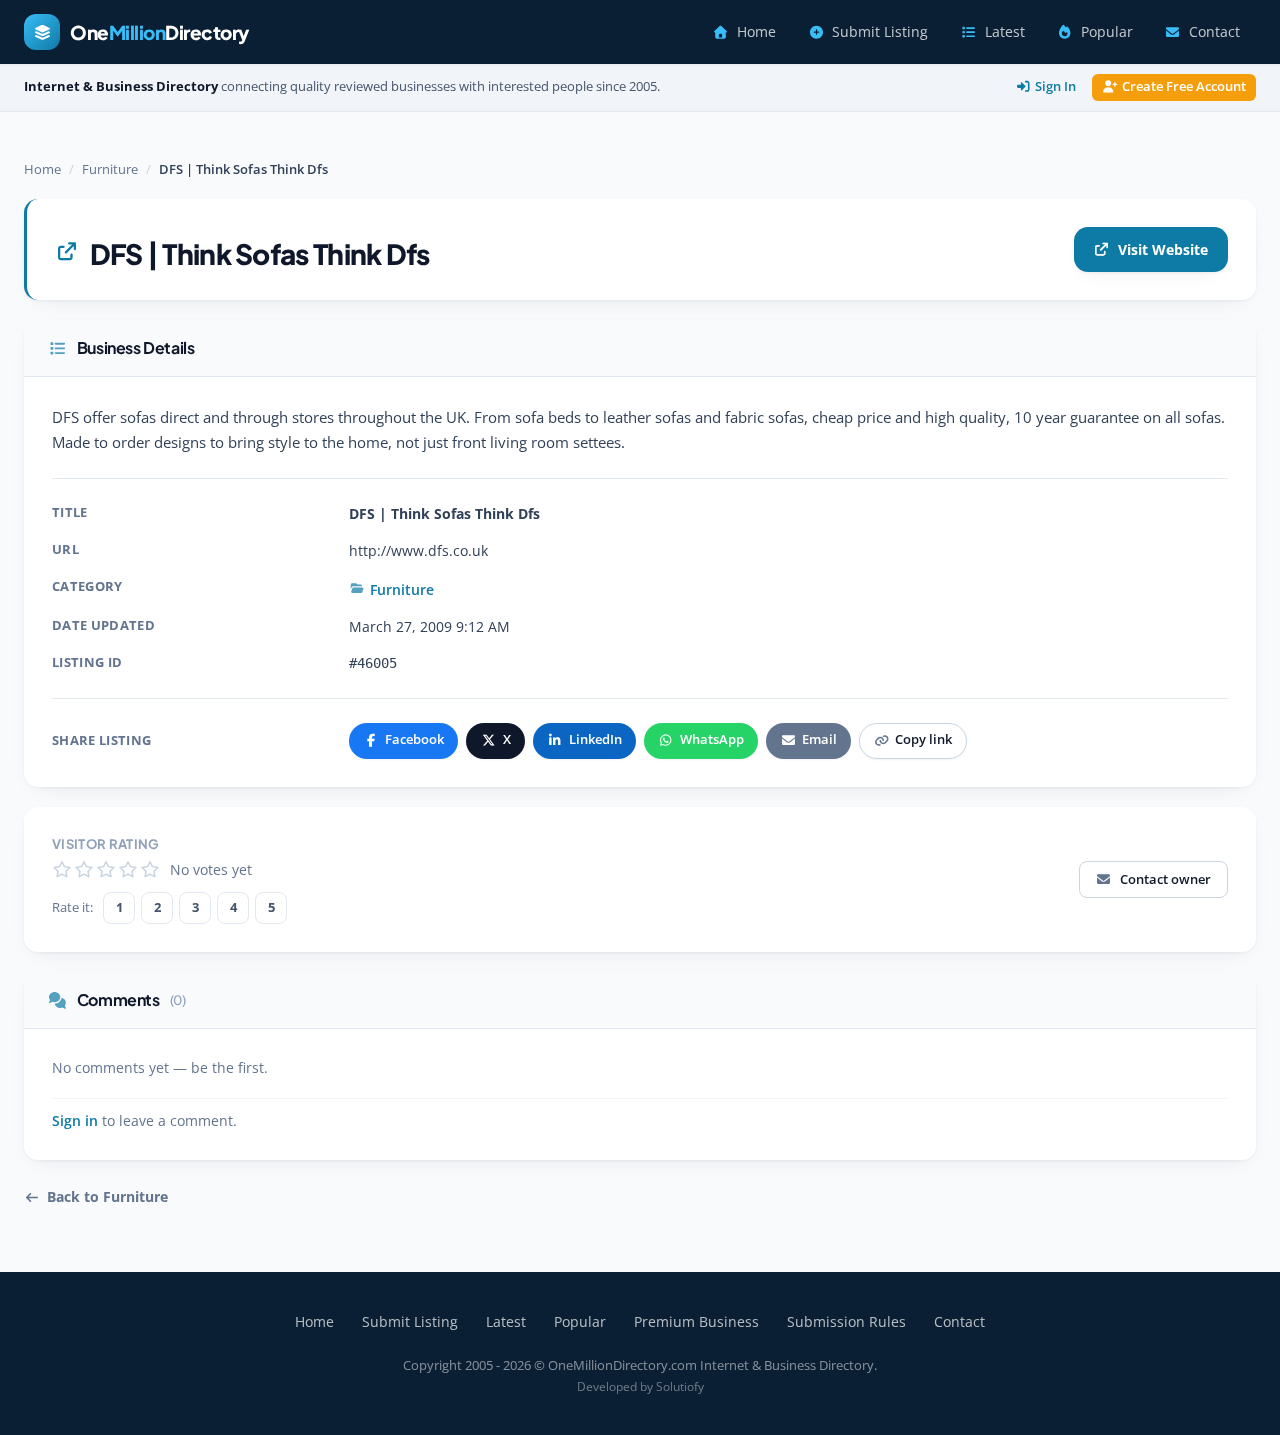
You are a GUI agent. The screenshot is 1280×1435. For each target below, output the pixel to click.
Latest (1005, 32)
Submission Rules (846, 1321)
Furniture (110, 169)
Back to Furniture (107, 1197)
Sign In (1055, 86)
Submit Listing (880, 32)
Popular (1107, 32)
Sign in (75, 1121)
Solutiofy (680, 1386)
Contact (1214, 32)
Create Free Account (1184, 86)
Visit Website (1163, 249)
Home (756, 32)
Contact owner (1165, 879)
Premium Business (696, 1321)
